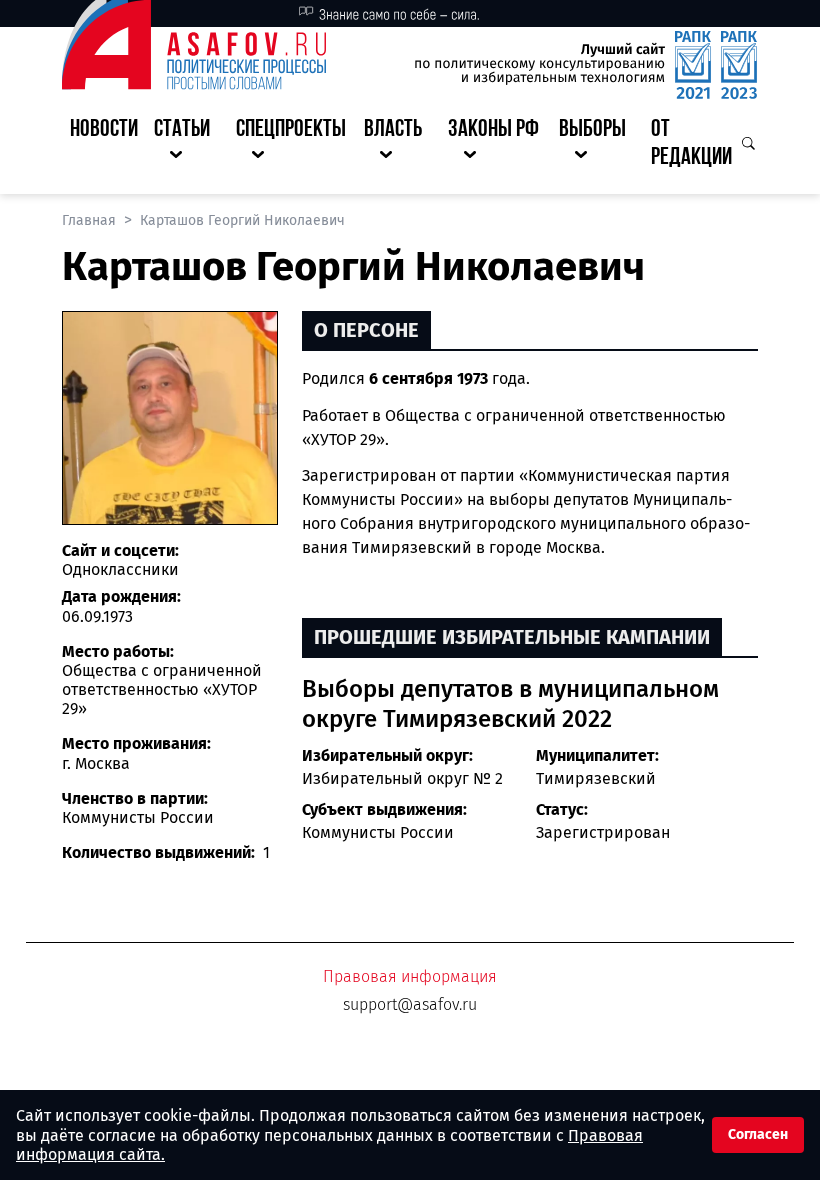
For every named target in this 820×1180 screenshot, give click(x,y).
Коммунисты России (378, 832)
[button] (187, 145)
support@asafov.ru (410, 1004)
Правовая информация (410, 976)
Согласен (758, 1134)
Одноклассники (120, 569)
